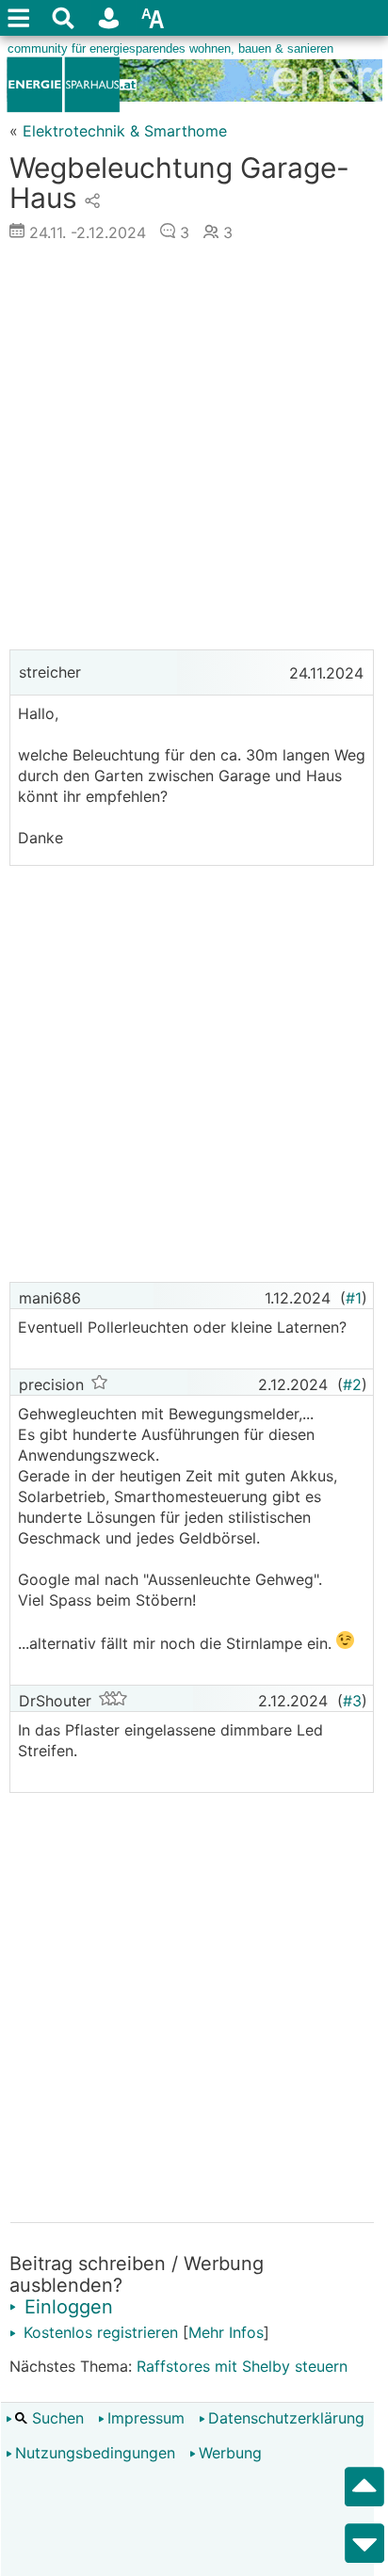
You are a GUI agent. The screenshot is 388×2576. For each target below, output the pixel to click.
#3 (352, 1701)
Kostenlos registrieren (98, 2332)
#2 (352, 1384)
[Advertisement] (194, 451)
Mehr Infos (226, 2332)
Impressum (146, 2418)
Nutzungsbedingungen (95, 2453)
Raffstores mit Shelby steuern (242, 2366)
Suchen (56, 2418)
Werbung (230, 2453)
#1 (354, 1298)
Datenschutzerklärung (286, 2418)
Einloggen (66, 2307)
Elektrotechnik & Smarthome (125, 131)
